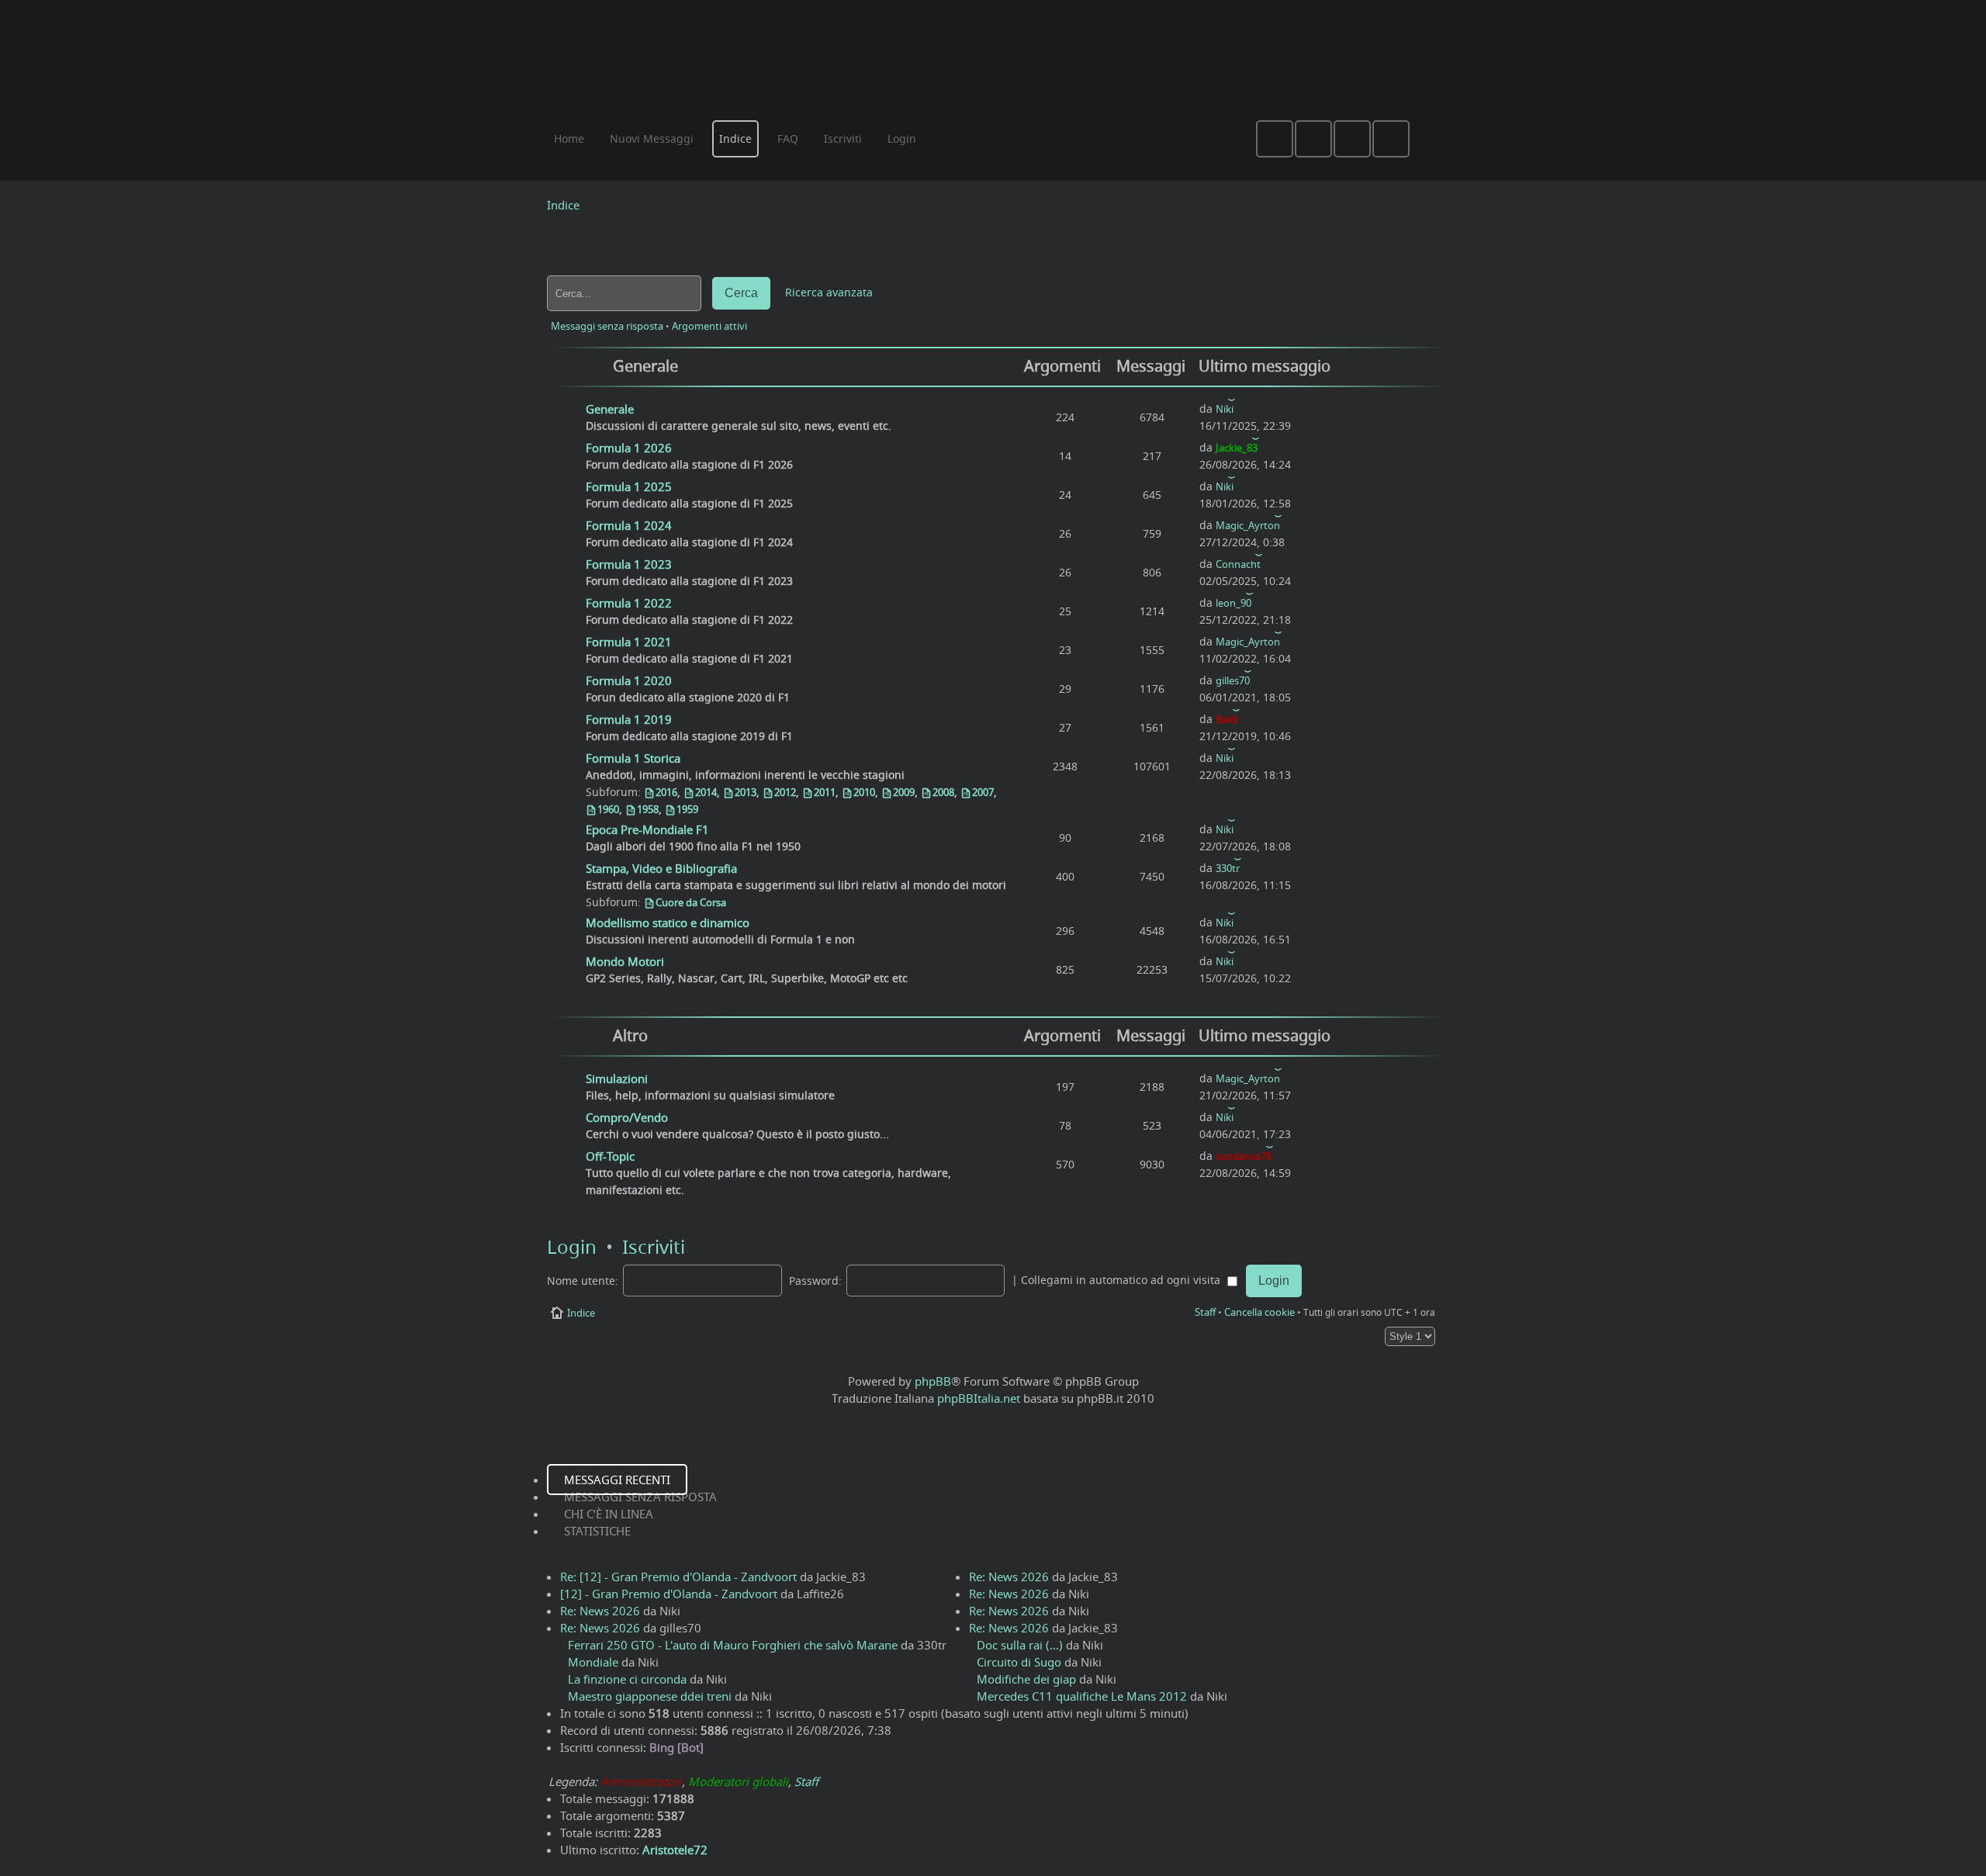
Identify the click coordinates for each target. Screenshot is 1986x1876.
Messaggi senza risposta (607, 326)
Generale (645, 366)
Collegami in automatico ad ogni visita (1122, 1280)
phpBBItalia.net (979, 1398)
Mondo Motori (625, 961)
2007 (983, 792)
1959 (687, 809)
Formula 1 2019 (629, 719)
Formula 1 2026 (629, 448)
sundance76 (1244, 1156)
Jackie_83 (1237, 448)
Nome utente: (583, 1281)
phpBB (933, 1381)
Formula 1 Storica (633, 758)
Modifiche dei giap (1026, 1679)
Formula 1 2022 (629, 603)
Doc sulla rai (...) (1020, 1645)
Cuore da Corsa (691, 902)
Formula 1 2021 (629, 642)
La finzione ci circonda (627, 1679)
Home (569, 138)
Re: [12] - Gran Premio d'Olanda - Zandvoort (678, 1577)
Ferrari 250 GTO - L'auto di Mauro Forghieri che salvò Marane (733, 1645)
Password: (815, 1281)
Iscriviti (654, 1247)
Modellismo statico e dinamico (668, 922)
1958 (648, 809)
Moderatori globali (738, 1781)
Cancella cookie (1259, 1312)
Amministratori (641, 1781)
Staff (1205, 1312)
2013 (746, 792)
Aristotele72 (675, 1850)
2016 (666, 792)
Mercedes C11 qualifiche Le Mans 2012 (1082, 1696)
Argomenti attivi (709, 326)
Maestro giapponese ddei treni (650, 1696)
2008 (943, 792)
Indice (563, 205)
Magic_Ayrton (1248, 525)
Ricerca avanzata (829, 292)
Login (572, 1247)
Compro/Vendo (627, 1117)
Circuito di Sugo (1019, 1662)
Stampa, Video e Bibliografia (661, 868)
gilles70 (1233, 680)
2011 (825, 792)
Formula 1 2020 (629, 680)
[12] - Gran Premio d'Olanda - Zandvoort (669, 1594)
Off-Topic (610, 1156)
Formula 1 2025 (629, 486)
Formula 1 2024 (629, 525)
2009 (904, 792)
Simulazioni (617, 1078)
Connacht (1238, 564)
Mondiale (593, 1662)
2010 (864, 792)
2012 (785, 792)
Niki (1225, 409)
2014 (706, 792)
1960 (608, 809)
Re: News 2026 (600, 1611)
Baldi (1227, 719)
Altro (630, 1035)
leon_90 (1233, 603)
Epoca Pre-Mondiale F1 (647, 829)
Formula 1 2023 (629, 564)
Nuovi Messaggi (652, 138)
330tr (1228, 868)
